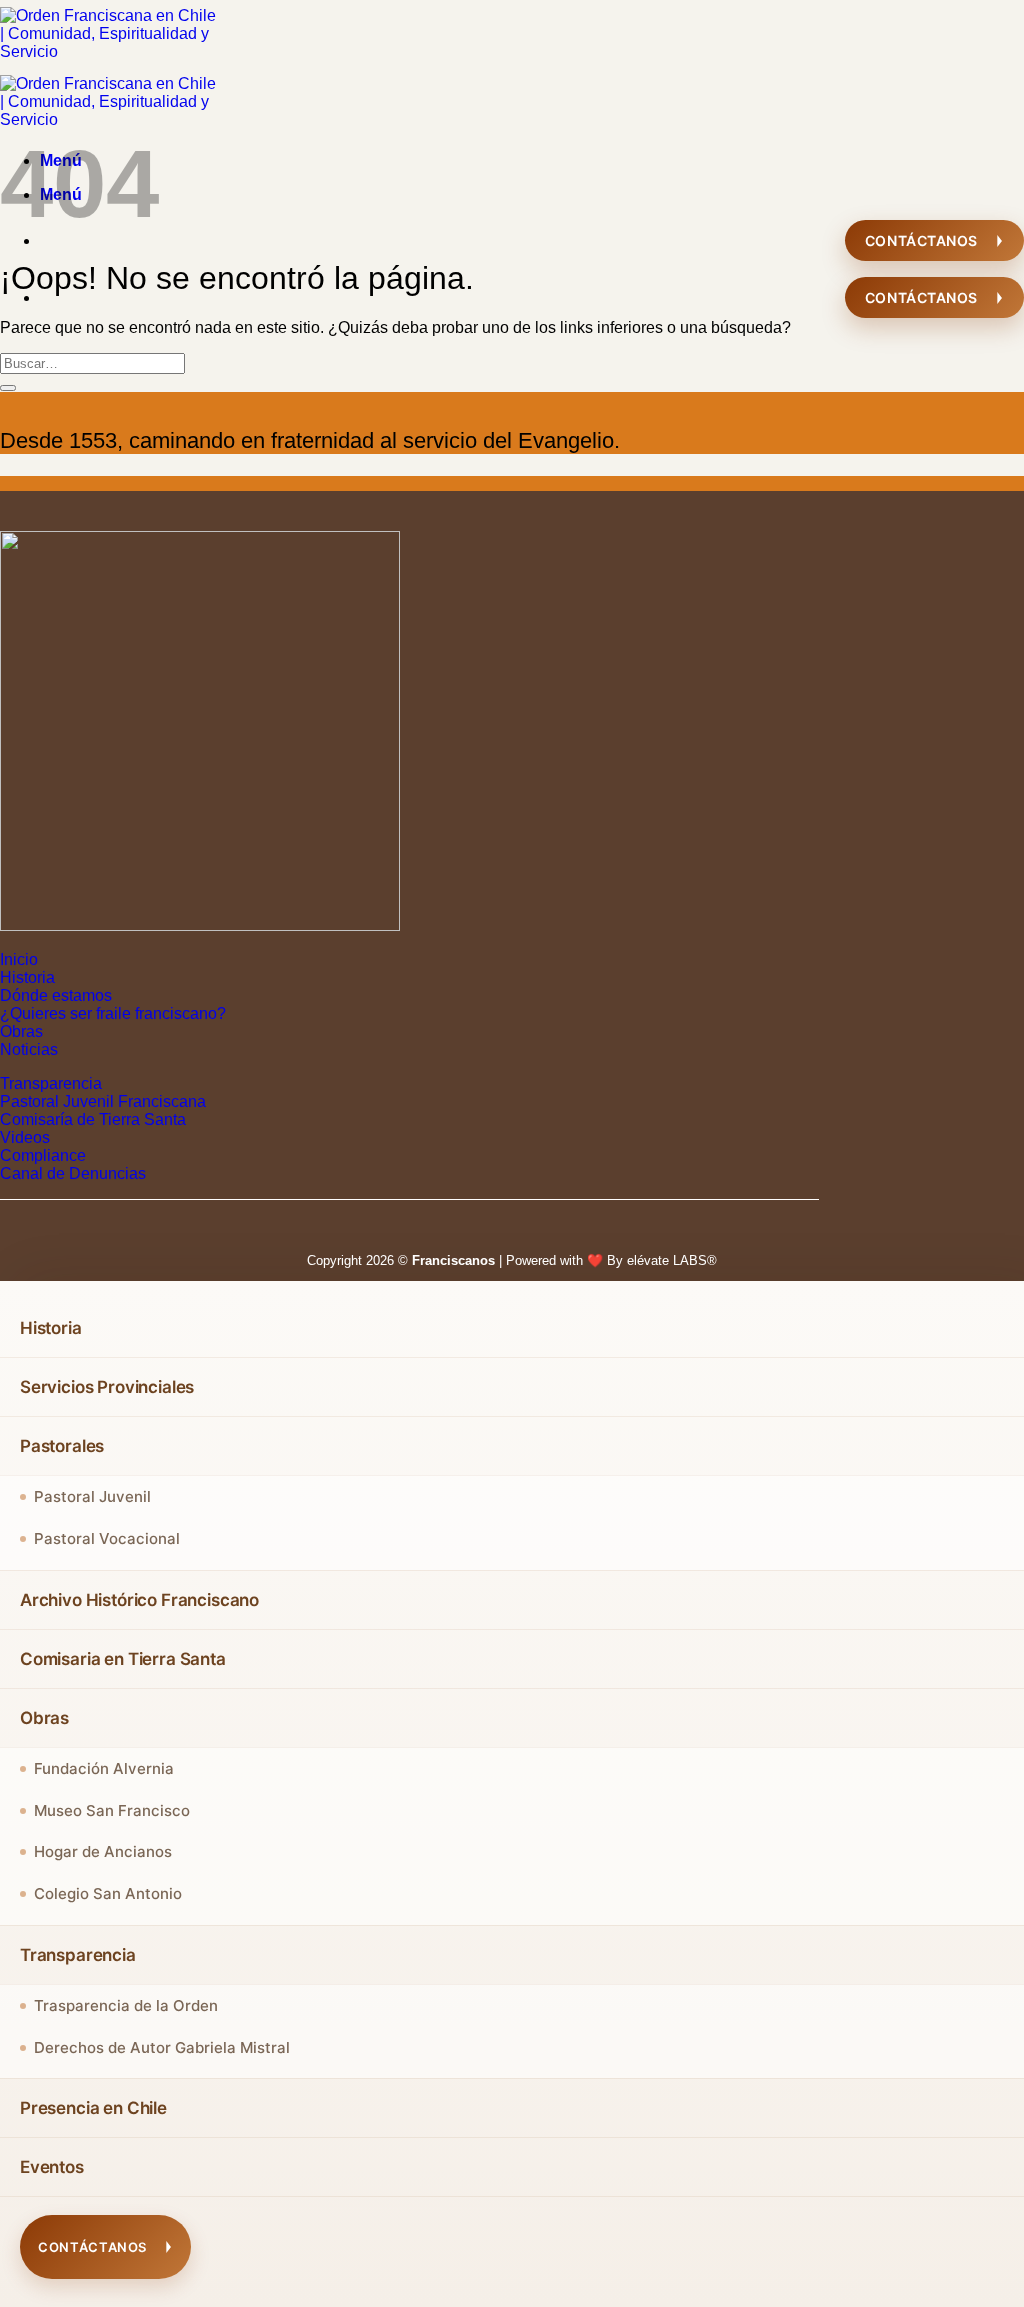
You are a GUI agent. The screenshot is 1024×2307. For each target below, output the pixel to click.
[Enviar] (8, 388)
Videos (25, 1137)
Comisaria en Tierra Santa (123, 1659)
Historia (27, 977)
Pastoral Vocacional (107, 1538)
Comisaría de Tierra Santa (93, 1119)
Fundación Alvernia (104, 1768)
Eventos (52, 2167)
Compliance (43, 1155)
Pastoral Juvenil (92, 1496)
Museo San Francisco (112, 1810)
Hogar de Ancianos (103, 1851)
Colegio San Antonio (108, 1893)
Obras (21, 1031)
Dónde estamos (56, 995)
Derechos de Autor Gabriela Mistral (162, 2047)
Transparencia (51, 1083)
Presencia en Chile (93, 2108)
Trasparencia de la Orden (126, 2005)
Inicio (19, 959)
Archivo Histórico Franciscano (139, 1600)
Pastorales (62, 1446)
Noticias (29, 1049)
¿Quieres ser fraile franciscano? (113, 1013)
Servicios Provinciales (107, 1387)
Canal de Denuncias (73, 1173)
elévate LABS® (672, 1260)
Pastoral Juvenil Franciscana (103, 1101)
